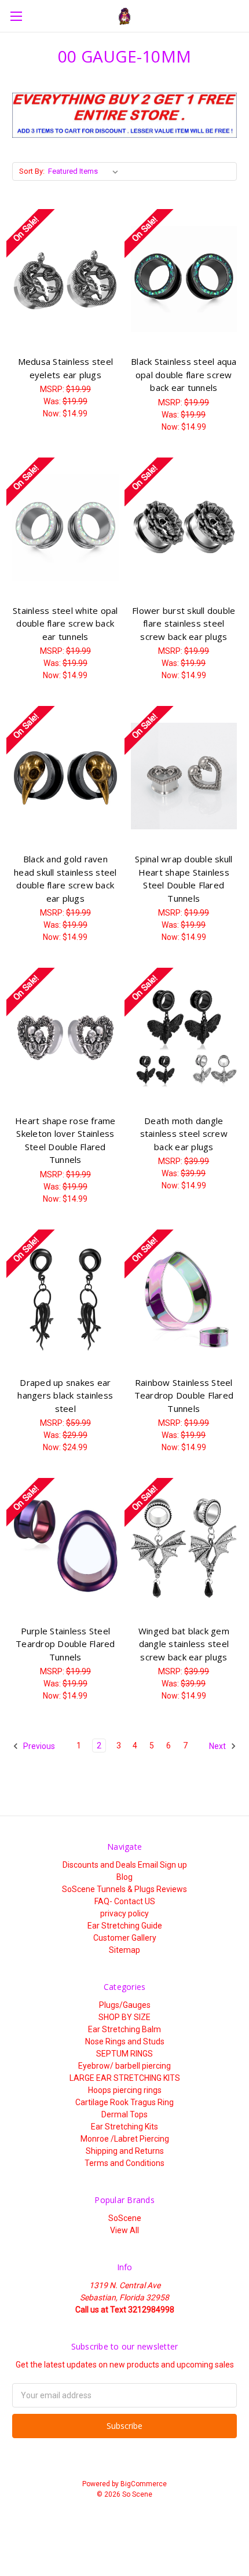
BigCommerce (144, 2484)
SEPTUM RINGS (124, 2054)
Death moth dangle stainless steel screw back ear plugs (184, 1134)
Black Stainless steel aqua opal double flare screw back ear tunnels (184, 374)
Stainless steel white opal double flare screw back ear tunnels (65, 623)
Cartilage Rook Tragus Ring (124, 2102)
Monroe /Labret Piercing (125, 2139)
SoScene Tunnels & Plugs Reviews (124, 1889)
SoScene (125, 2218)
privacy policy (124, 1913)
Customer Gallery (125, 1938)
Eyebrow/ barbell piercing (124, 2066)
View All (124, 2230)
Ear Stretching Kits (124, 2127)
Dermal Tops (124, 2114)
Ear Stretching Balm (124, 2029)
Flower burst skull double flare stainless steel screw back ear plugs (184, 623)
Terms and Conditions (124, 2163)
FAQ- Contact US (125, 1901)
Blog (124, 1877)
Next (218, 1746)
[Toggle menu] (16, 16)
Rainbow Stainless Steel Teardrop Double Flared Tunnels (184, 1395)
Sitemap (124, 1950)
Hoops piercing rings (125, 2090)
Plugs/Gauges (125, 2005)
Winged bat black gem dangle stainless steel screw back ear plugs (184, 1644)
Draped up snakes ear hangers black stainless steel (65, 1395)
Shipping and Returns (125, 2151)
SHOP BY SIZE (124, 2017)
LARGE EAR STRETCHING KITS (125, 2078)
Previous (38, 1746)
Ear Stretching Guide (125, 1926)
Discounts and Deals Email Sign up (125, 1865)
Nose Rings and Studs (125, 2041)
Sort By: (32, 171)
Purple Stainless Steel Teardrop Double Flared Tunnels (65, 1644)
